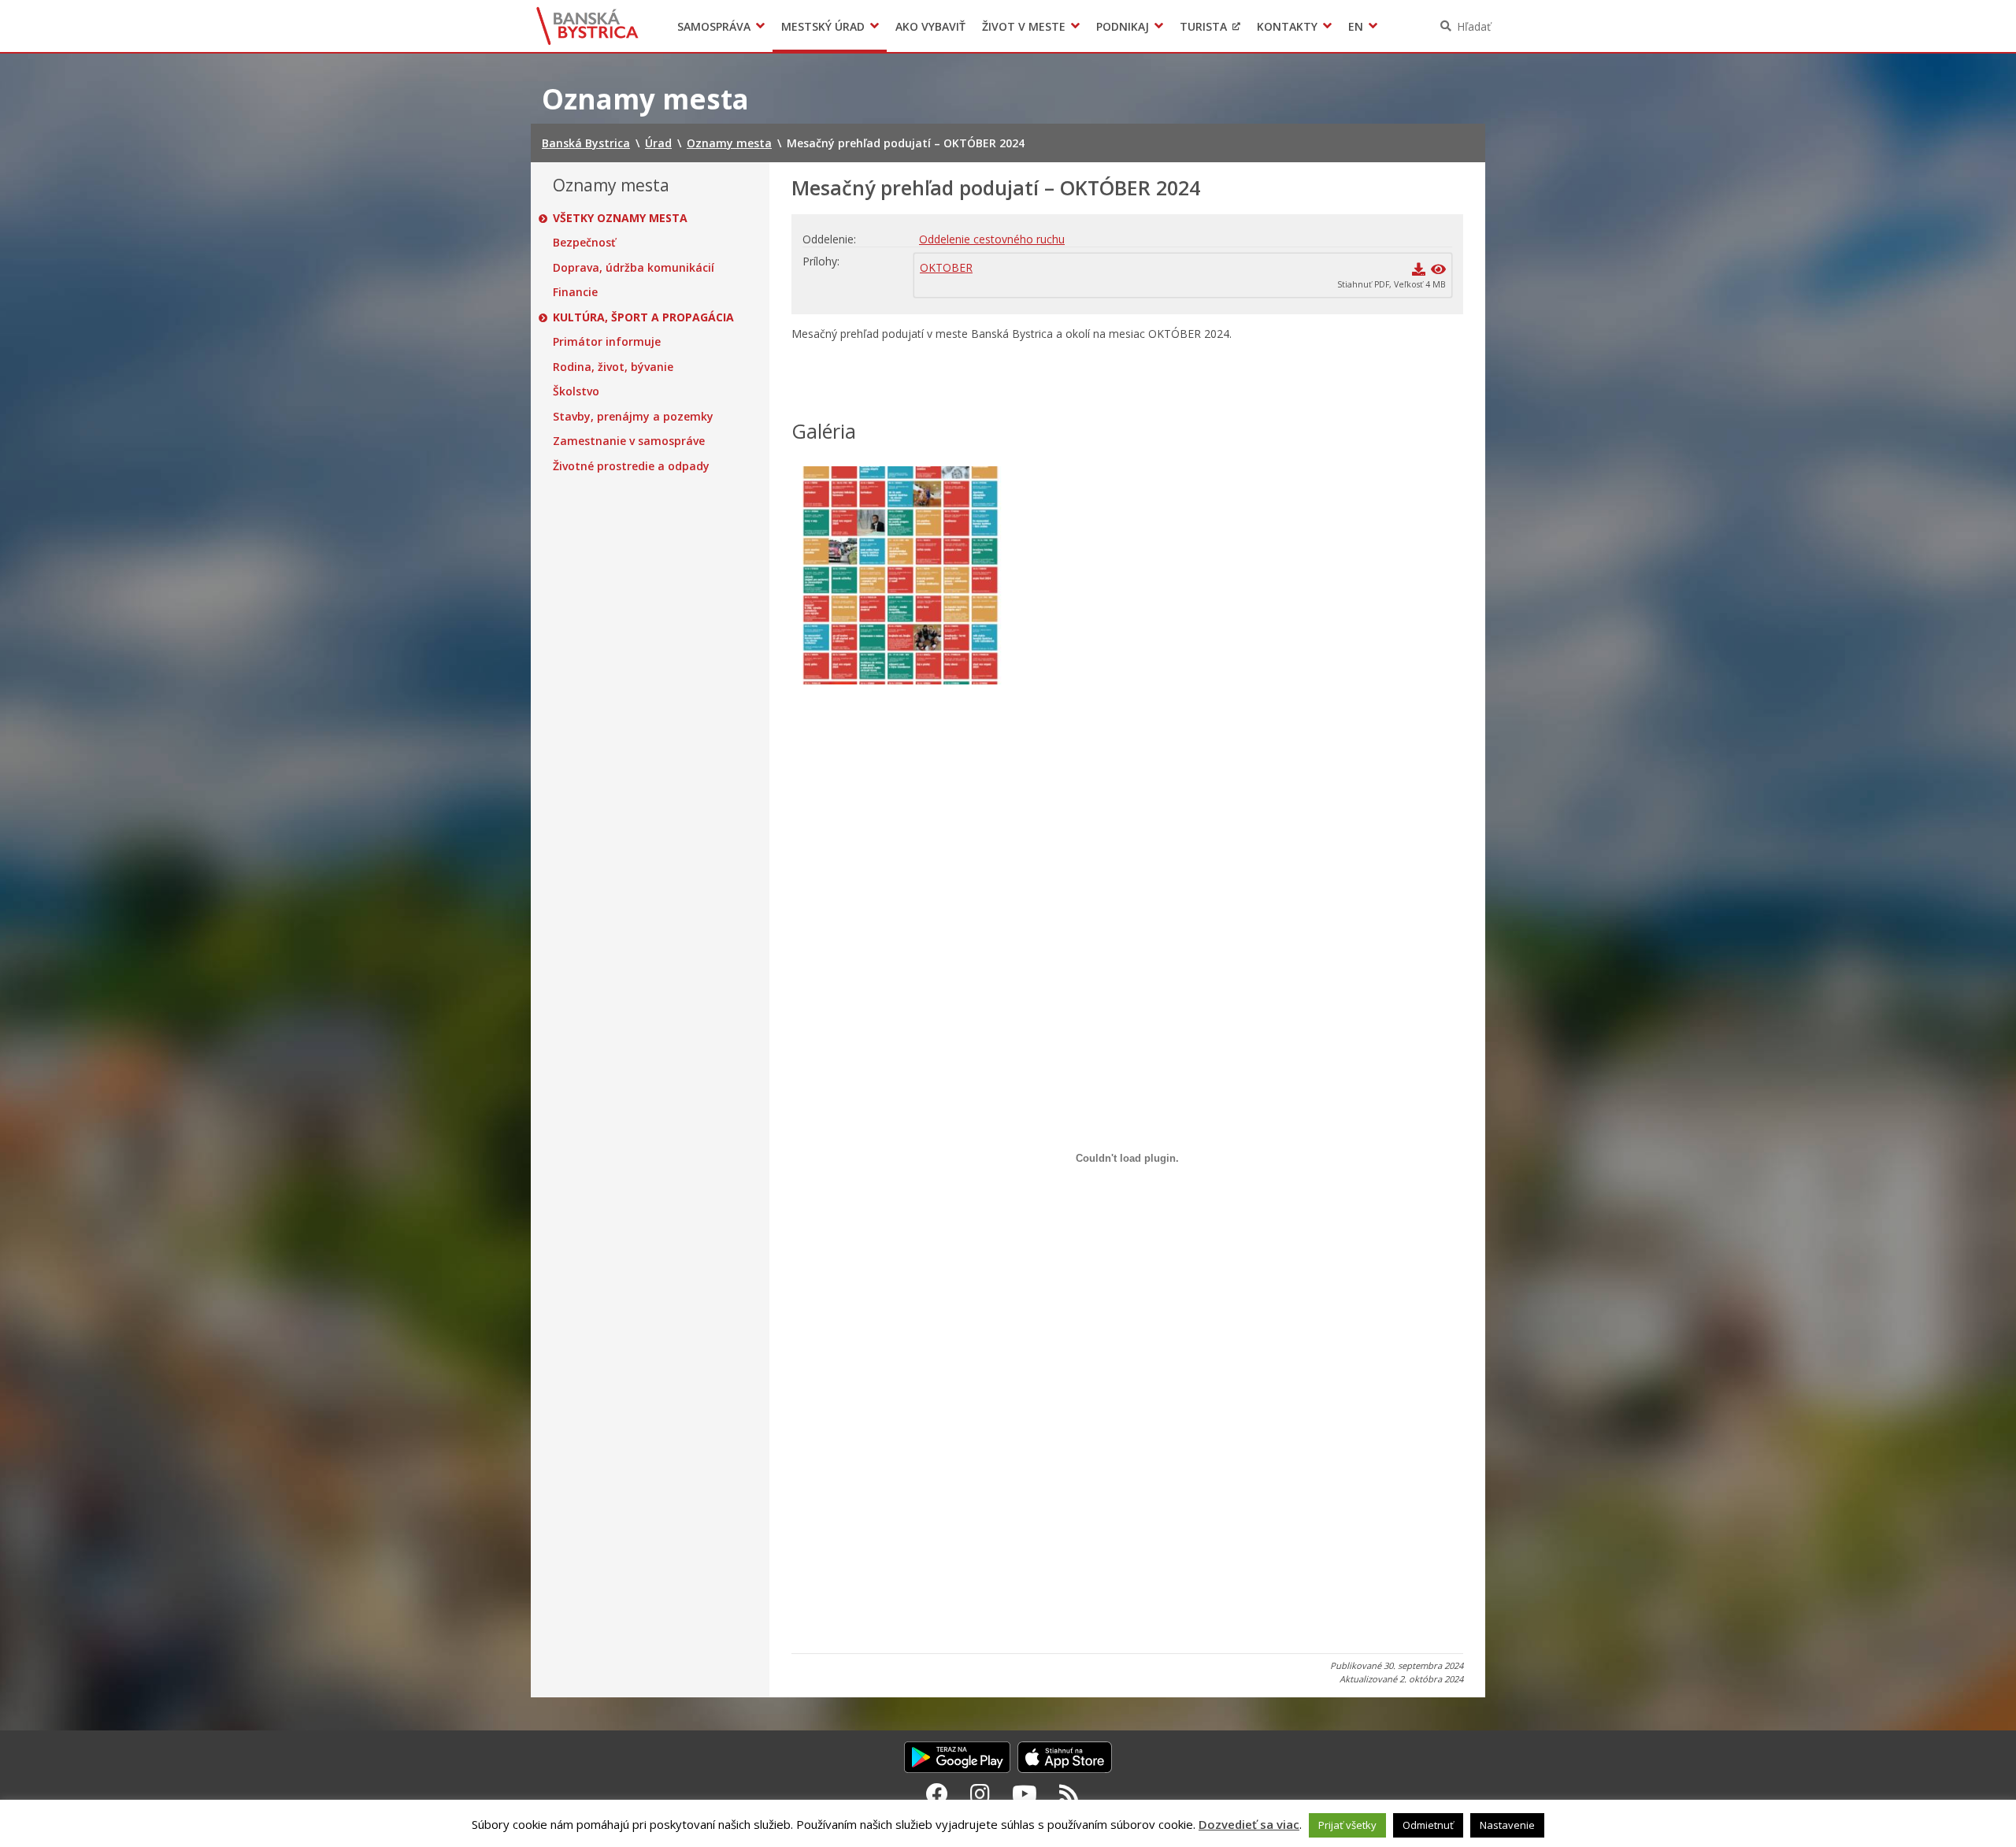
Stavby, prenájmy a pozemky (633, 417)
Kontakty (1287, 26)
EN (1356, 26)
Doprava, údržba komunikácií (634, 268)
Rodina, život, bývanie (613, 367)
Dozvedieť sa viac (1249, 1824)
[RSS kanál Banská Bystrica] (1069, 1793)
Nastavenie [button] (1507, 1825)
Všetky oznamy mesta (620, 218)
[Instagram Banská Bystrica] (980, 1793)
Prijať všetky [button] (1347, 1825)
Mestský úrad (823, 26)
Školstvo (576, 391)
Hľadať (1474, 26)
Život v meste (1024, 26)
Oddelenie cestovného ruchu (992, 239)
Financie (575, 292)
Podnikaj (1123, 26)
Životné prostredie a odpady (631, 466)
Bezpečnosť (584, 243)
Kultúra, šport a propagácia (643, 317)
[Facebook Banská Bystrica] (937, 1793)
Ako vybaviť (930, 26)
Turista (1203, 26)
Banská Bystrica (588, 26)
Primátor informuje (607, 342)
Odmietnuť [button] (1428, 1825)
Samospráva (714, 26)
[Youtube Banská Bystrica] (1025, 1793)
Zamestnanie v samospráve (629, 441)
